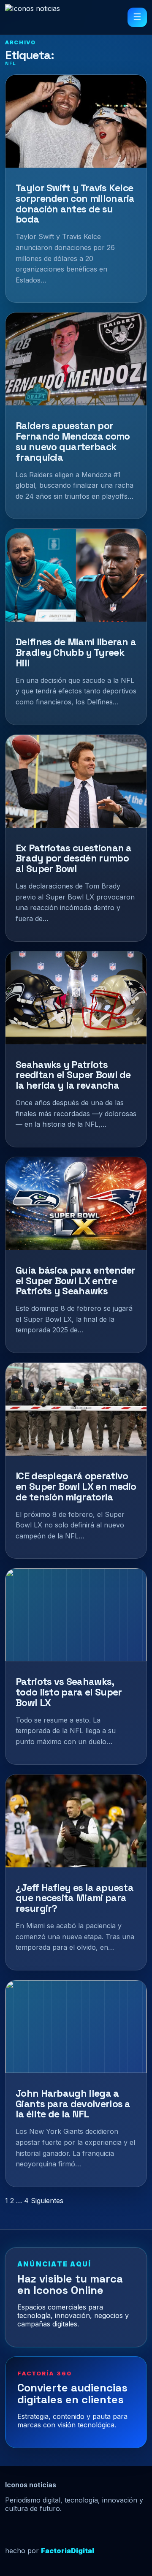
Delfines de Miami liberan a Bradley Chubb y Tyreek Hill (76, 652)
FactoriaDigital (68, 2551)
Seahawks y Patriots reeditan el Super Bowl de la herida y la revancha (73, 1075)
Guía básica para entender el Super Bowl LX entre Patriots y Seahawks (76, 1281)
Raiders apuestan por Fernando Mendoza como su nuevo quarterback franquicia (73, 441)
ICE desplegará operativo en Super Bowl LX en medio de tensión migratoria (76, 1486)
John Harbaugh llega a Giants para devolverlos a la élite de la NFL (73, 2104)
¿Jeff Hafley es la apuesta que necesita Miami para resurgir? (75, 1898)
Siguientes (47, 2201)
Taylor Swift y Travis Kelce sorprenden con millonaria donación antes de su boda (75, 204)
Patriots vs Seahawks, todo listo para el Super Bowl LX (69, 1692)
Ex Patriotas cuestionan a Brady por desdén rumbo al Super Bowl (74, 859)
